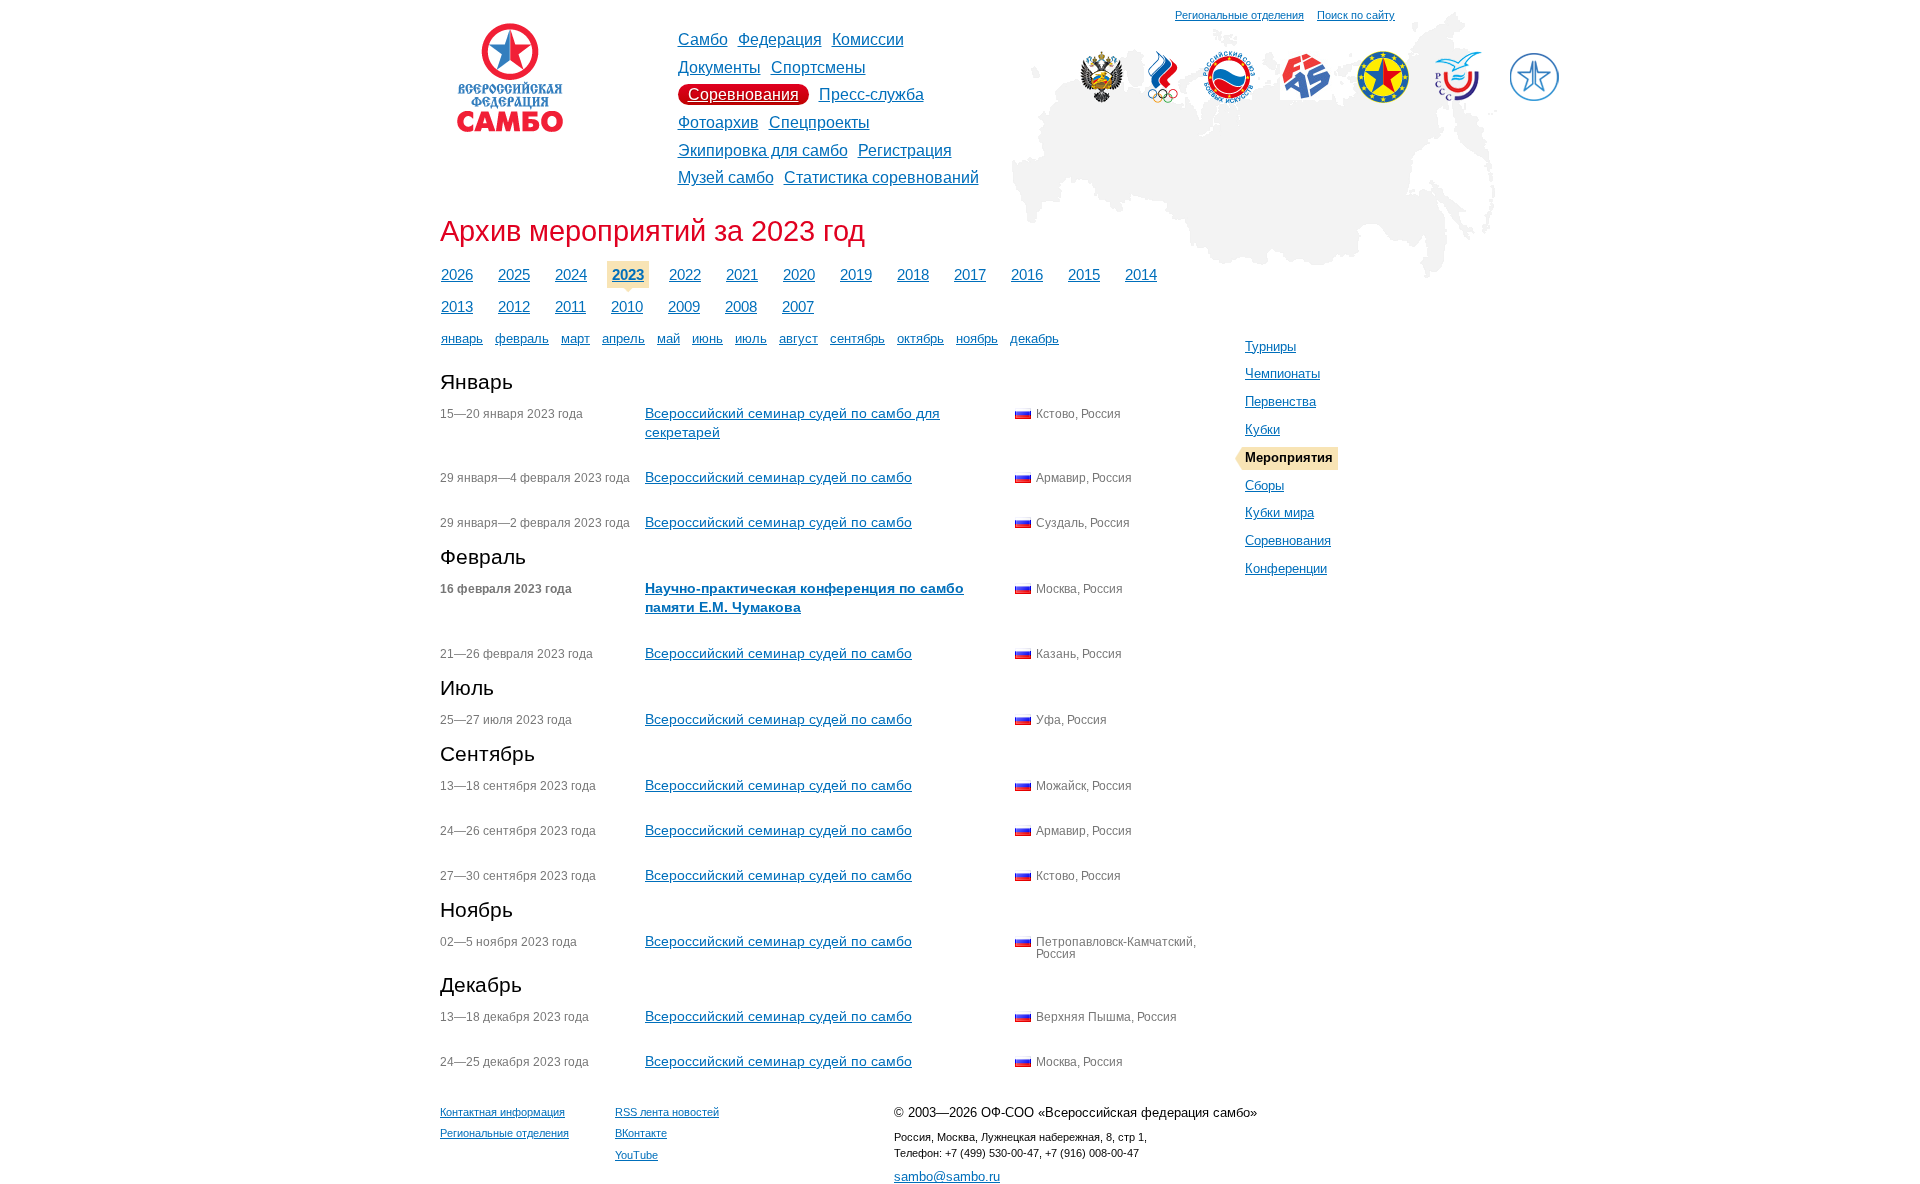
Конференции (1286, 568)
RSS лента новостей (667, 1112)
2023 (628, 274)
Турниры (1270, 346)
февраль (522, 338)
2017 (970, 274)
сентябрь (857, 338)
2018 (913, 274)
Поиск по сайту (1356, 15)
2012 (514, 306)
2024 (571, 274)
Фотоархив (718, 122)
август (798, 338)
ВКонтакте (641, 1133)
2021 (742, 274)
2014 (1141, 274)
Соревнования (743, 94)
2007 (798, 306)
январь (462, 338)
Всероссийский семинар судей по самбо (778, 477)
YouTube (636, 1155)
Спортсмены (818, 67)
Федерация (780, 39)
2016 (1027, 274)
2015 (1084, 274)
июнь (707, 338)
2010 (627, 306)
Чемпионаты (1282, 373)
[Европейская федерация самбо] (1383, 97)
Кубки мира (1279, 512)
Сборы (1264, 485)
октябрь (920, 338)
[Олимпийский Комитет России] (1163, 97)
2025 (514, 274)
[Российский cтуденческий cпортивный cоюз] (1458, 95)
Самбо (703, 39)
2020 (799, 274)
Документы (719, 67)
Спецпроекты (819, 122)
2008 (741, 306)
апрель (623, 338)
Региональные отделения (1239, 15)
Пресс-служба (871, 94)
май (668, 338)
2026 (457, 274)
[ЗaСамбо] (1534, 97)
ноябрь (977, 338)
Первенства (1280, 401)
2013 (457, 306)
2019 (856, 274)
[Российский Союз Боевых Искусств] (1229, 97)
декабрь (1034, 338)
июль (751, 338)
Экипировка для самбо (763, 150)
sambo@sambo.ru (947, 1176)
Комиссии (868, 39)
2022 (685, 274)
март (575, 338)
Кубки (1262, 429)
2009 (684, 306)
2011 (570, 306)
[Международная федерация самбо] (1306, 94)
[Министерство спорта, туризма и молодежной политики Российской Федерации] (1101, 97)
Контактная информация (502, 1112)
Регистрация (905, 150)
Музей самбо (726, 177)
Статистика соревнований (881, 177)
